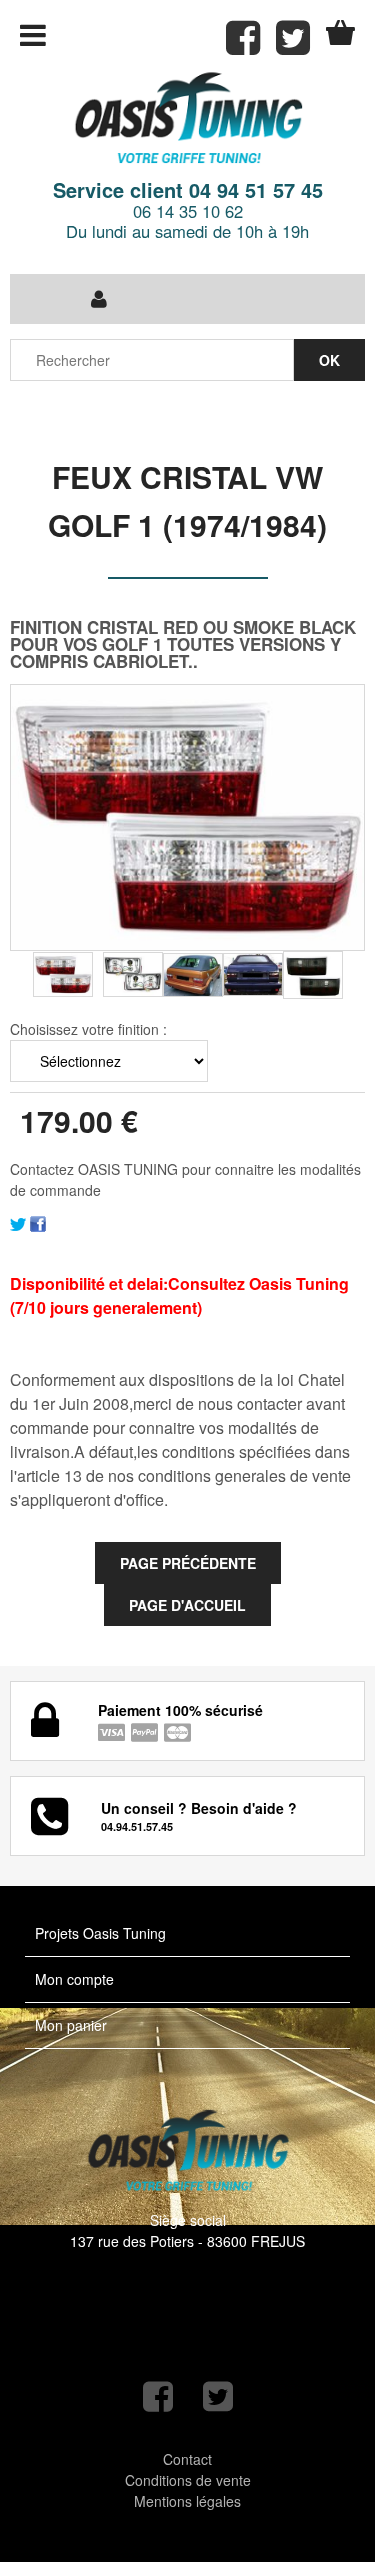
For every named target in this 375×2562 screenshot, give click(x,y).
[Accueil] (188, 119)
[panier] (340, 32)
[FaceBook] (38, 1221)
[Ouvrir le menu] (33, 35)
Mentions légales (187, 2501)
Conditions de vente (188, 2480)
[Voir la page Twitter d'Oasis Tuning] (218, 2396)
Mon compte (74, 1979)
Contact (187, 2459)
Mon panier (71, 2025)
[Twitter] (18, 1221)
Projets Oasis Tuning (100, 1933)
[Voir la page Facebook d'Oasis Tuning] (158, 2396)
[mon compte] (99, 299)
